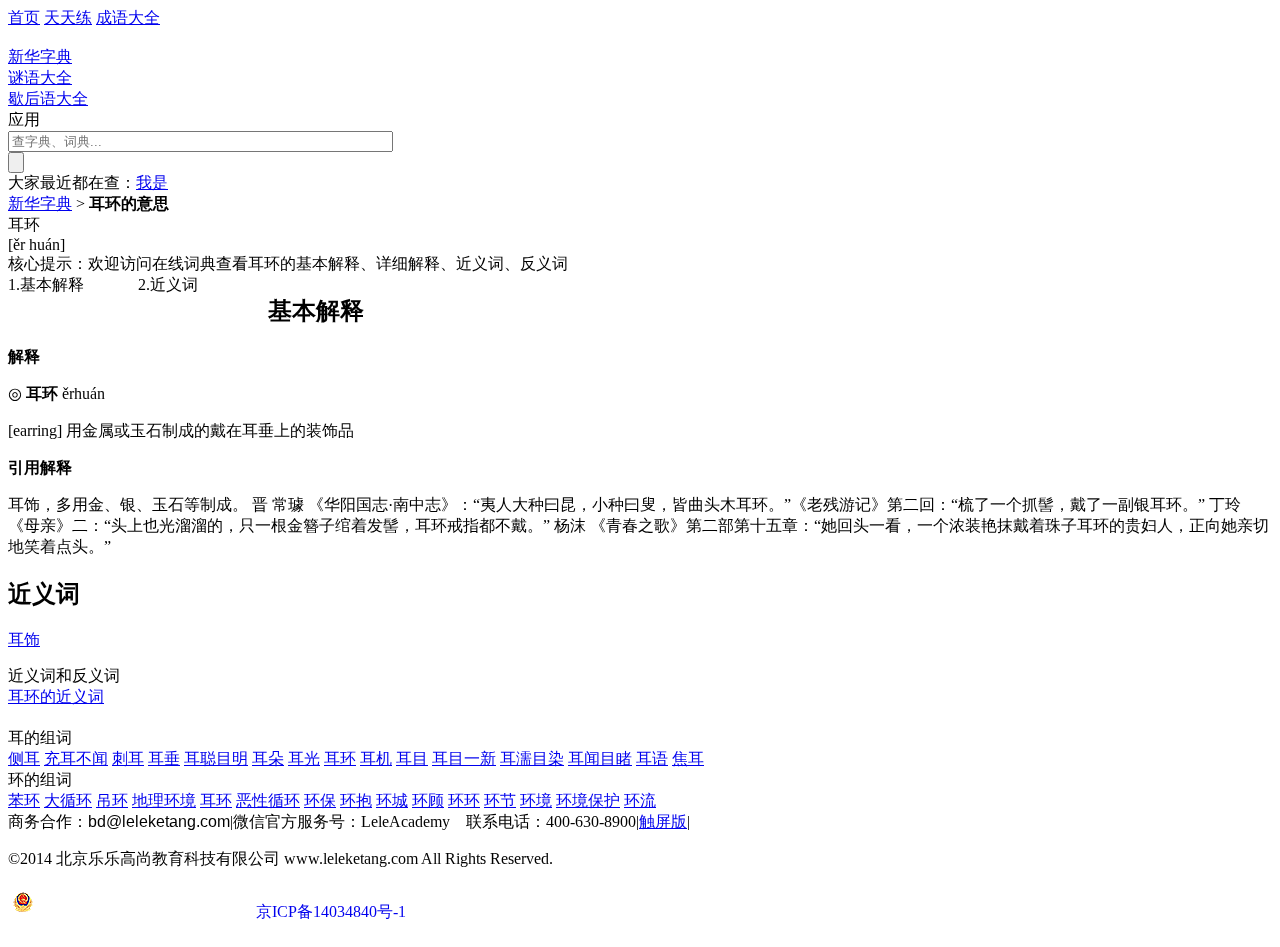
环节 (500, 800)
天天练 (68, 17)
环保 (320, 800)
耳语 (652, 758)
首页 (24, 17)
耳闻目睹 (600, 758)
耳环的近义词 (56, 696)
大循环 (68, 800)
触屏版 (663, 821)
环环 (464, 800)
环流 (640, 800)
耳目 (412, 758)
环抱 (356, 800)
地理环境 (164, 800)
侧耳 (24, 758)
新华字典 (40, 203)
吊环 (112, 800)
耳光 (304, 758)
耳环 (340, 758)
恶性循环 (268, 800)
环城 (392, 800)
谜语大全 (40, 77)
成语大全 (128, 17)
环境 (536, 800)
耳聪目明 (216, 758)
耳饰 (24, 639)
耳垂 (164, 758)
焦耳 (688, 758)
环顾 (428, 800)
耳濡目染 (532, 758)
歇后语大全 (48, 98)
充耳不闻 (76, 758)
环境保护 (588, 800)
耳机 (376, 758)
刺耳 (128, 758)
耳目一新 (464, 758)
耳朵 (268, 758)
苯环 (24, 800)
